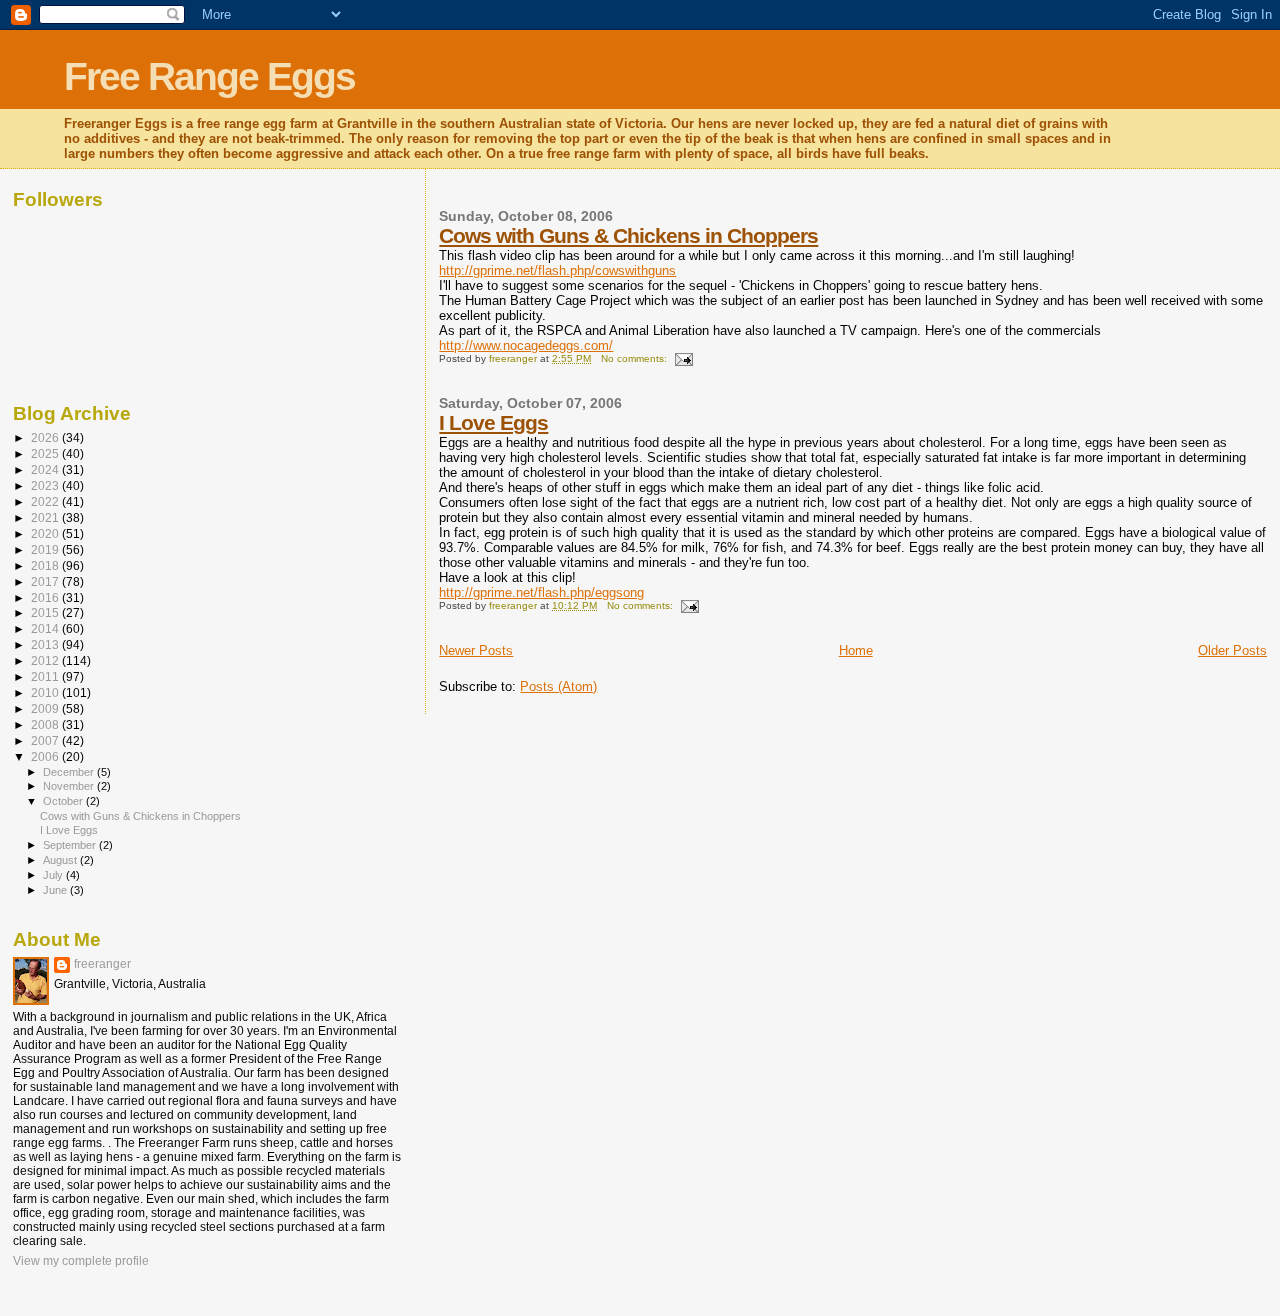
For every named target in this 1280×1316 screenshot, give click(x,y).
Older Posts (1232, 650)
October (64, 801)
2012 (46, 660)
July (54, 875)
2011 (46, 676)
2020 (46, 533)
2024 (46, 469)
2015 (46, 612)
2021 (46, 517)
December (70, 772)
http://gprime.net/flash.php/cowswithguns (557, 270)
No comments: (635, 358)
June (56, 890)
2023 (46, 485)
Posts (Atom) (558, 686)
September (71, 845)
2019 (46, 549)
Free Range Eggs (209, 76)
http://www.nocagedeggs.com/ (526, 345)
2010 (46, 692)
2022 (46, 501)
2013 (46, 644)
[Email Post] (683, 358)
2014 (46, 628)
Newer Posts (476, 650)
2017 (46, 581)
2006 (46, 756)
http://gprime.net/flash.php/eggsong (541, 592)
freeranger (102, 964)
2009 (46, 708)
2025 (46, 453)
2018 (46, 565)
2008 (46, 724)
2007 (46, 740)
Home (856, 650)
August (61, 860)
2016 (46, 597)
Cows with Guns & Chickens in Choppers (628, 235)
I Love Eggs (493, 422)
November (70, 786)
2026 (46, 437)
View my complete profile (81, 1261)
